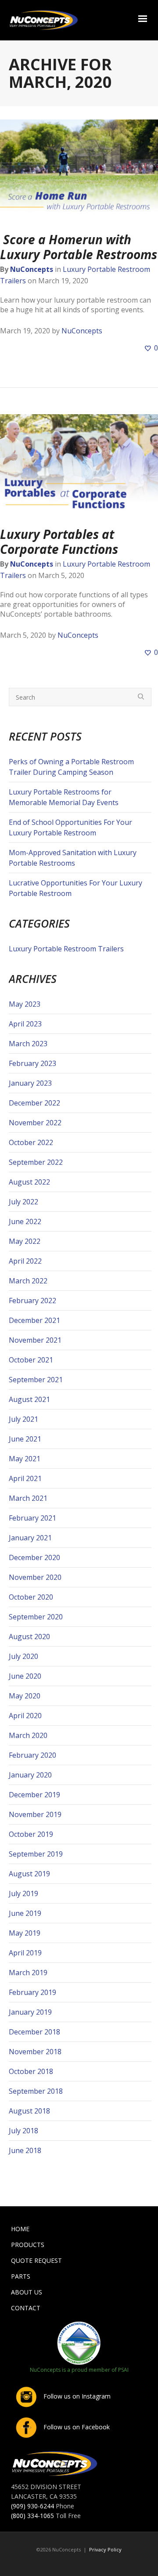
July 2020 (23, 1656)
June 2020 (25, 1676)
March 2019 (28, 1973)
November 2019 (35, 1814)
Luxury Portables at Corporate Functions (59, 542)
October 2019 (31, 1834)
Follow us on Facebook (76, 2427)
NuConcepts (32, 269)
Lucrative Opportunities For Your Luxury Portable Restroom (75, 888)
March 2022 (28, 1281)
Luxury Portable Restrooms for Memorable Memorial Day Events (64, 797)
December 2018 (34, 2032)
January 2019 (30, 2012)
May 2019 (25, 1933)
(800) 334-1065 (32, 2516)
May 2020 (25, 1696)
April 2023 (25, 1024)
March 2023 (28, 1044)
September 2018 (36, 2091)
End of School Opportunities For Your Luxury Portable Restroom (70, 827)
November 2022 (35, 1123)
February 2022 (32, 1301)
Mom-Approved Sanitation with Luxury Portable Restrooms (73, 858)
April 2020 (25, 1716)
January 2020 (30, 1775)
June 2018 (25, 2150)
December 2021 (34, 1320)
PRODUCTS (28, 2245)
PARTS (21, 2276)
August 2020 (29, 1637)
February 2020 (32, 1755)
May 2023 (25, 1004)
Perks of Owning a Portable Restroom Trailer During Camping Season (71, 767)
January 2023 (30, 1083)
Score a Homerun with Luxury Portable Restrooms (79, 247)
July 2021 (23, 1419)
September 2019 (36, 1854)
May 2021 (25, 1459)
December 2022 (34, 1103)
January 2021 (30, 1538)
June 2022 (25, 1221)
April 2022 (25, 1261)
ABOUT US (27, 2292)
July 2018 (23, 2131)
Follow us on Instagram (76, 2396)
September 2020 (36, 1617)
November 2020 (35, 1577)
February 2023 (32, 1063)
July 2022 (23, 1202)
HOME (20, 2229)
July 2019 (23, 1893)
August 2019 (29, 1874)
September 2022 (36, 1162)
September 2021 (36, 1380)
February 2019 (32, 1992)
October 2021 (31, 1360)
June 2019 (25, 1913)
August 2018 (29, 2111)
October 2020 (31, 1597)
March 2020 (28, 1735)
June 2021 (25, 1439)
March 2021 (28, 1498)
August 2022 (29, 1182)
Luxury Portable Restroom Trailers (66, 949)
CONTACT (26, 2308)
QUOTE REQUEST (36, 2260)
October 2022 (31, 1142)
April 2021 (25, 1478)
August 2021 (29, 1399)
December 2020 (34, 1557)
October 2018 (31, 2071)
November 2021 (35, 1340)
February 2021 (32, 1518)
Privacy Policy (105, 2549)
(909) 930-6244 (32, 2506)
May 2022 (25, 1241)
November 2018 (35, 2052)
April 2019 (25, 1953)
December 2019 (34, 1795)
